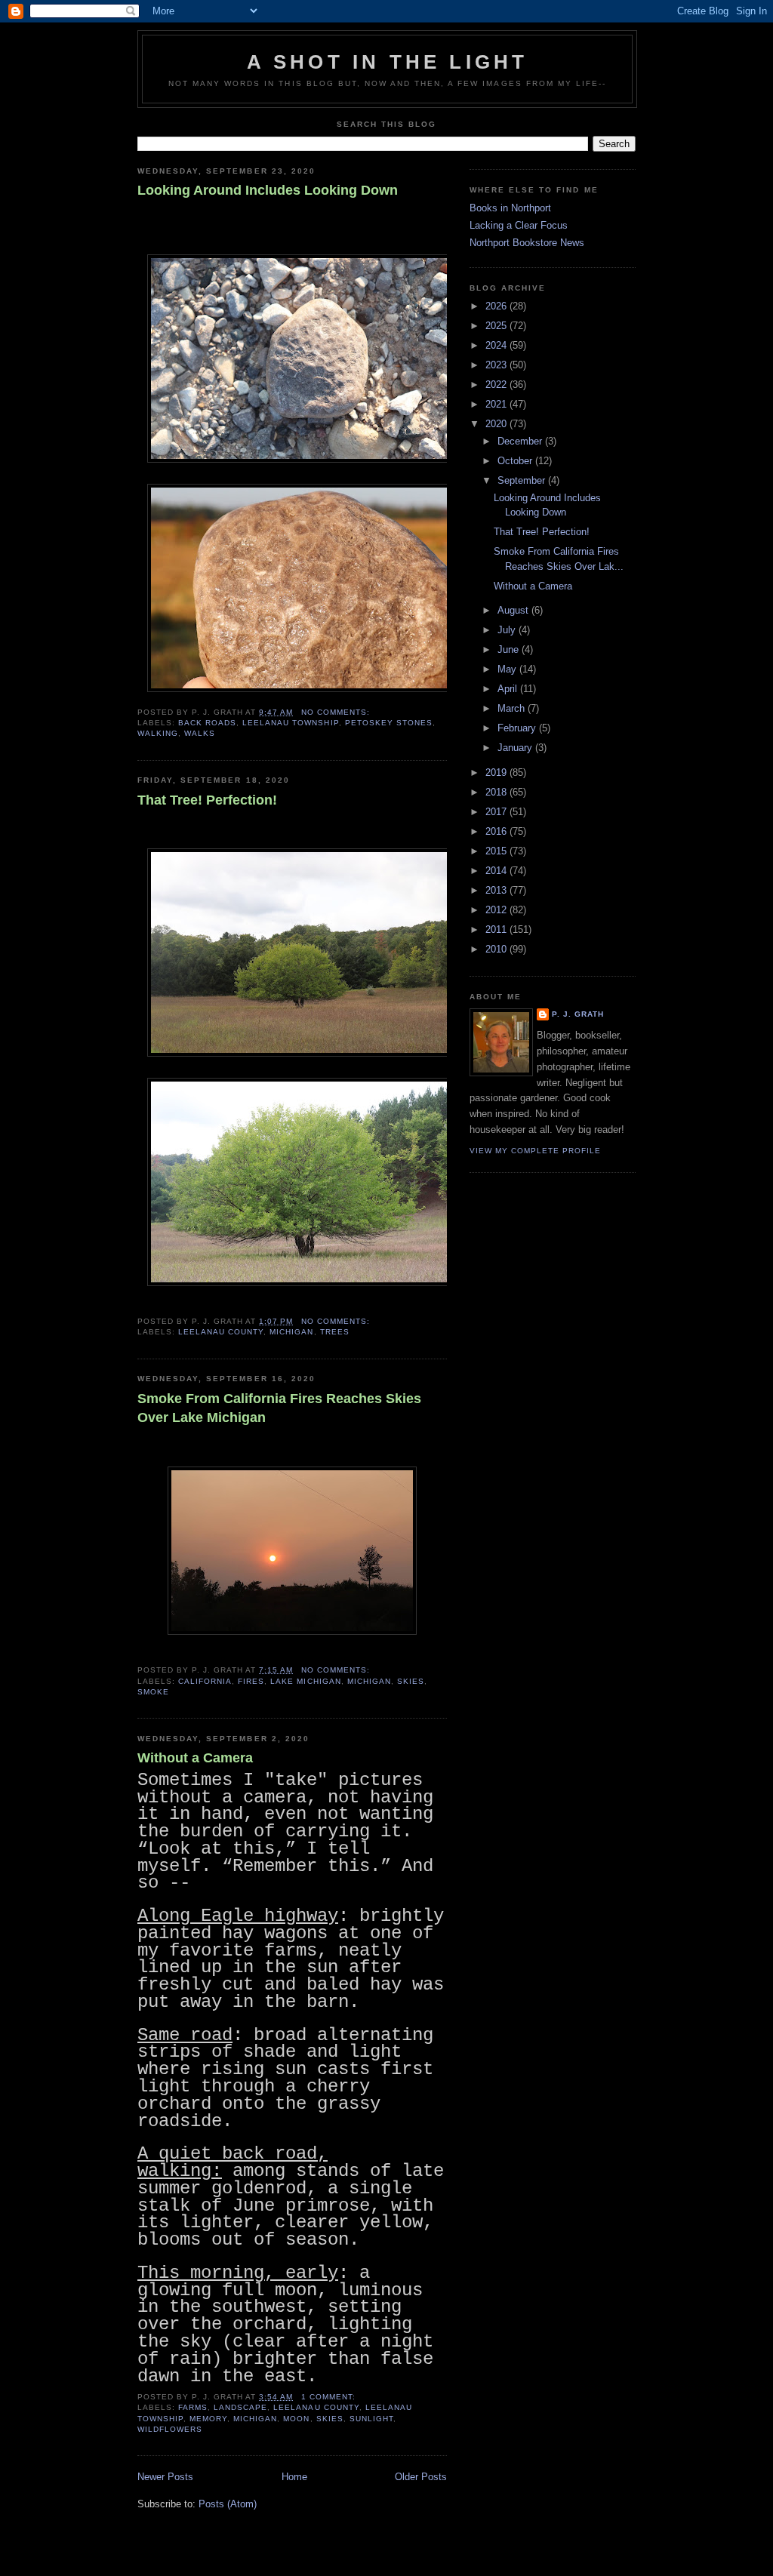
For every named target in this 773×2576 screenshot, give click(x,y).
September (523, 480)
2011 (497, 929)
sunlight (371, 2419)
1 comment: (330, 2397)
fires (251, 1681)
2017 (497, 812)
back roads (207, 723)
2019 (497, 772)
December (521, 441)
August (514, 610)
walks (200, 733)
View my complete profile (535, 1151)
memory (208, 2419)
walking (158, 733)
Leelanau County (221, 1332)
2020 (497, 424)
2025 (497, 326)
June (510, 649)
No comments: (337, 712)
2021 (497, 404)
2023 (497, 365)
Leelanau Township (290, 723)
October (516, 461)
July (508, 630)
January (516, 748)
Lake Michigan (305, 1681)
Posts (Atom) (228, 2504)
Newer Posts (165, 2477)
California (205, 1681)
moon (296, 2419)
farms (193, 2407)
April (509, 689)
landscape (240, 2407)
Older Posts (421, 2477)
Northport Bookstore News (527, 243)
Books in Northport (510, 208)
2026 (497, 306)
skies (411, 1681)
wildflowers (170, 2429)
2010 (497, 949)
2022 (497, 385)
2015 (497, 851)
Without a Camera (195, 1758)
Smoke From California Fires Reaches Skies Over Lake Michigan (279, 1408)
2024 (497, 345)
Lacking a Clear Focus (519, 225)
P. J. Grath (578, 1014)
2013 (497, 890)
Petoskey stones (389, 723)
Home (294, 2477)
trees (335, 1332)
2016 (497, 831)
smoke (153, 1692)
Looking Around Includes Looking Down (268, 190)
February (518, 728)
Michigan (291, 1332)
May (508, 669)
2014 (497, 871)
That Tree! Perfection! (207, 800)
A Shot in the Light (388, 62)
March (513, 708)
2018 (497, 792)
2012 (497, 910)
